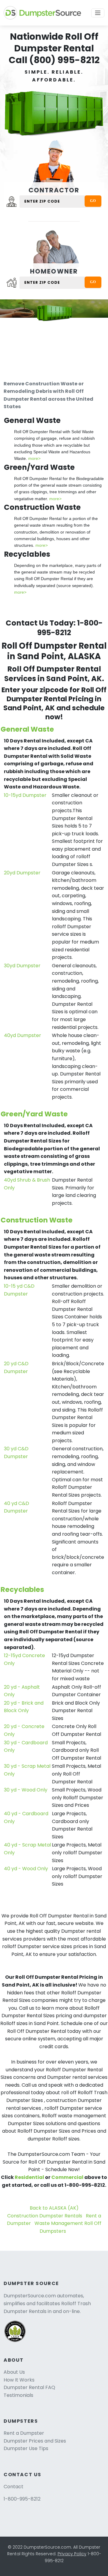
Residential (29, 2177)
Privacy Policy (72, 2554)
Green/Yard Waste (34, 1114)
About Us (14, 2372)
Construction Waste (37, 1220)
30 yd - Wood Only (26, 1790)
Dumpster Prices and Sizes (35, 2441)
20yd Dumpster (22, 873)
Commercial (67, 2177)
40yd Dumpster (22, 1035)
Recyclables (22, 1589)
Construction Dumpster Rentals (45, 2216)
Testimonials (18, 2395)
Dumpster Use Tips (26, 2448)
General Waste (27, 729)
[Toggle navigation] (98, 13)
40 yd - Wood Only (26, 1869)
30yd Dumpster (22, 966)
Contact (13, 2487)
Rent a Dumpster (24, 2433)
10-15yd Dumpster (25, 795)
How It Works (19, 2380)
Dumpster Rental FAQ (29, 2387)
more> (34, 458)
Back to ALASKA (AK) (54, 2208)
